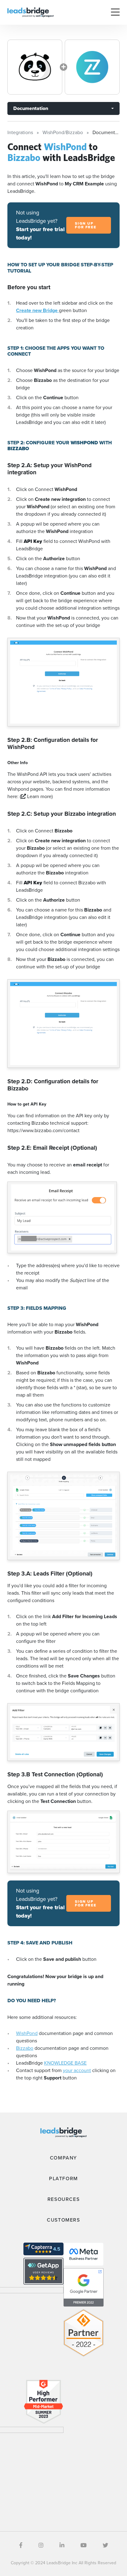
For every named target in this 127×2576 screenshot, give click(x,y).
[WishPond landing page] (35, 67)
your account (77, 2070)
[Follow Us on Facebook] (21, 2545)
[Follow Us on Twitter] (105, 2545)
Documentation (31, 108)
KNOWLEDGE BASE (65, 2063)
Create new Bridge (37, 310)
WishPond (27, 2033)
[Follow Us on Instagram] (41, 2545)
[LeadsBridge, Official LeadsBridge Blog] (31, 12)
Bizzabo (25, 2048)
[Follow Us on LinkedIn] (62, 2545)
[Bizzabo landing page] (92, 67)
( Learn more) (36, 796)
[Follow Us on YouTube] (84, 2545)
